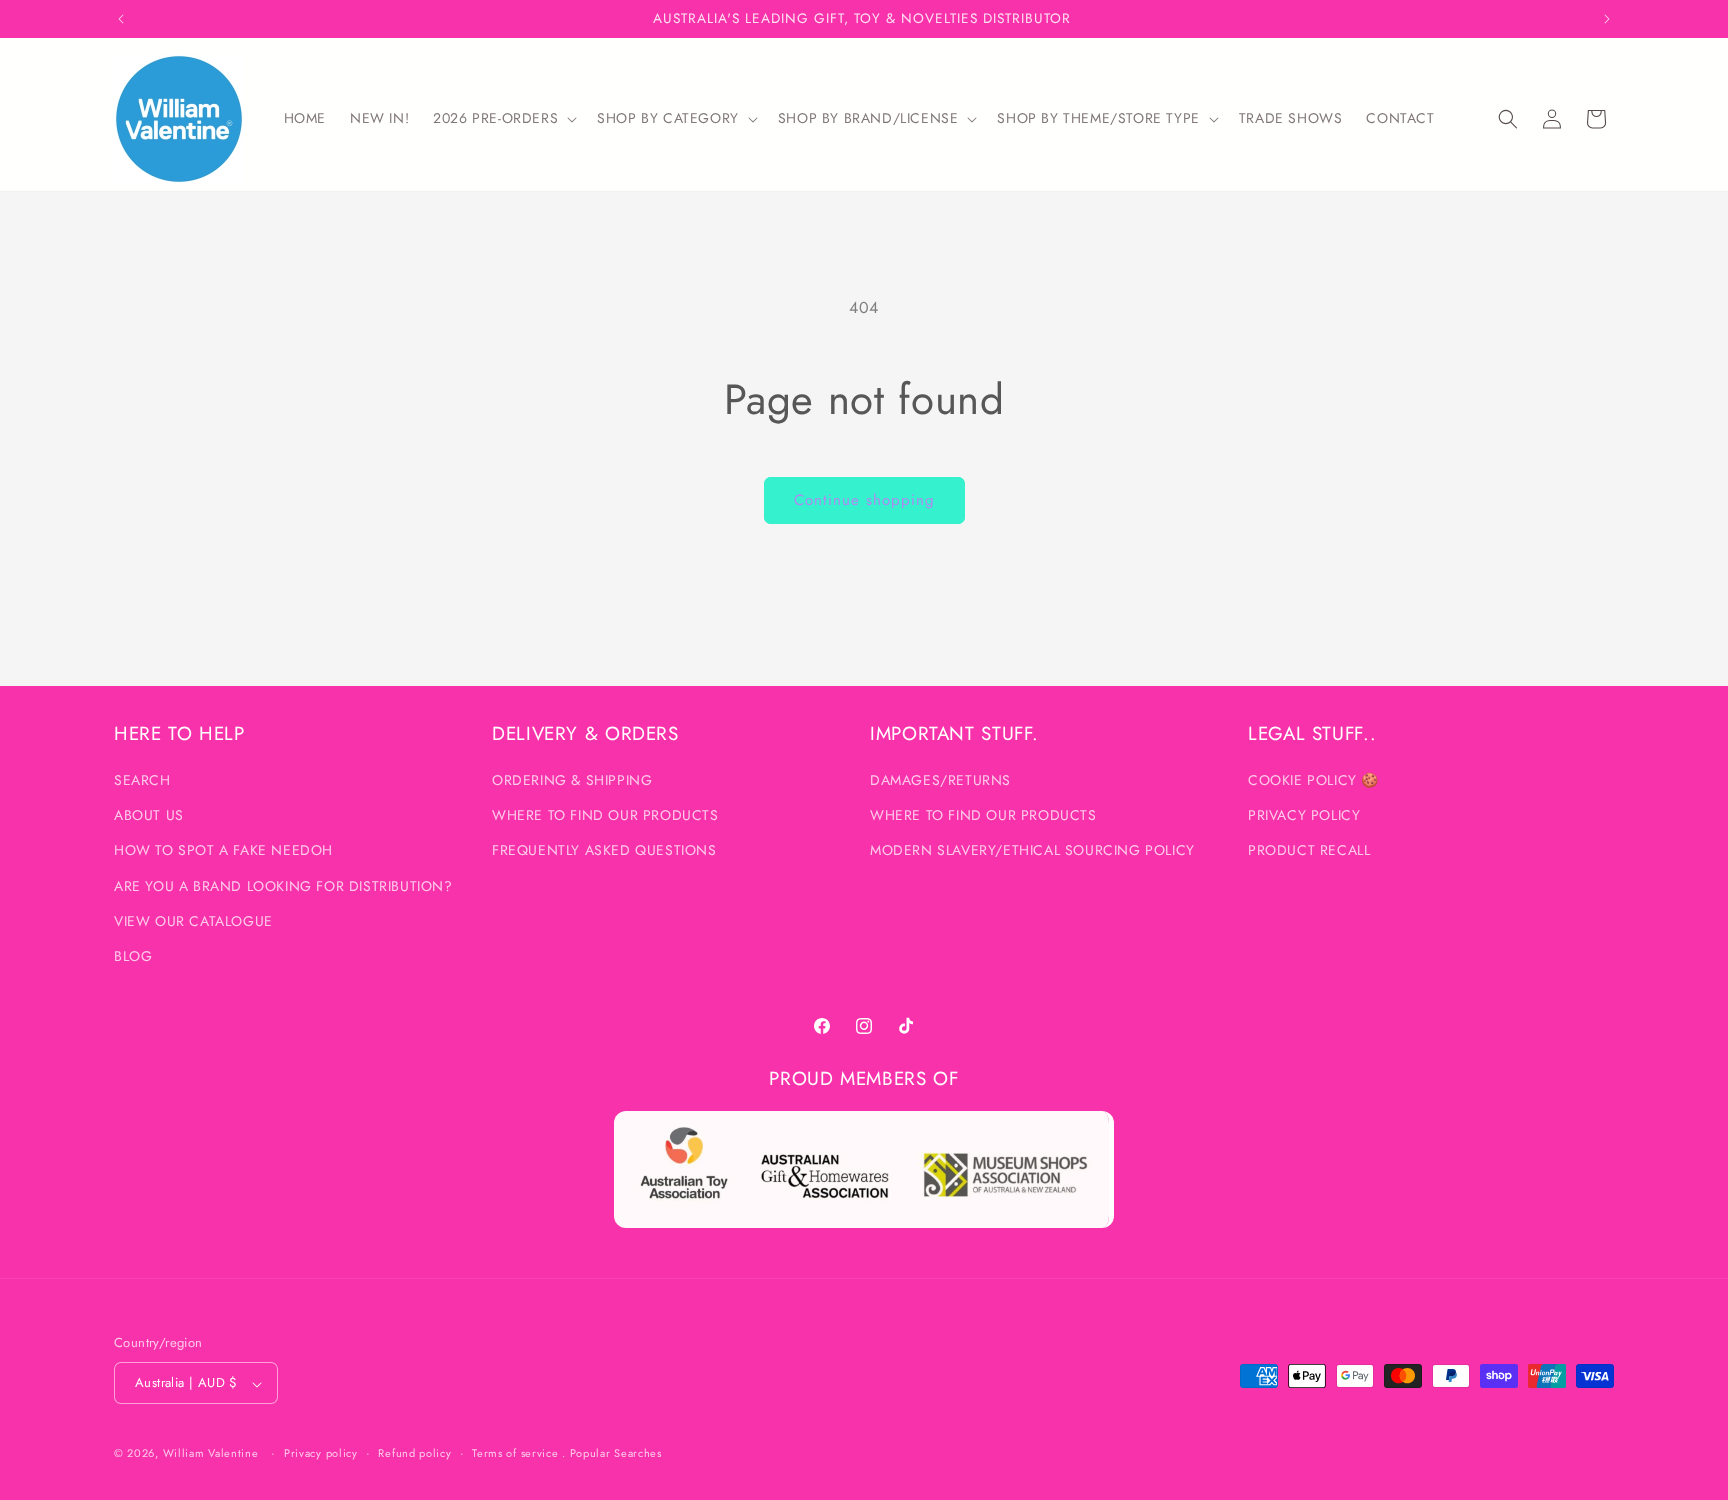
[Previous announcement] (121, 19)
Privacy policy (321, 1453)
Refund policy (414, 1453)
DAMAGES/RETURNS (940, 781)
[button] (503, 118)
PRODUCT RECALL (1309, 851)
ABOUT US (149, 816)
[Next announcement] (1607, 19)
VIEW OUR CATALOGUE (193, 921)
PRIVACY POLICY (1304, 816)
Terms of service (515, 1453)
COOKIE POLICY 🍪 (1313, 781)
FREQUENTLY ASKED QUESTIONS (604, 851)
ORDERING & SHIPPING (572, 781)
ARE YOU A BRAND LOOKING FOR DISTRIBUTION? (283, 886)
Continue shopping (864, 500)
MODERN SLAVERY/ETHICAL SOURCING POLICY (1032, 851)
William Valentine (211, 1454)
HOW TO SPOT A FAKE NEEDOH (223, 851)
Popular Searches (616, 1454)
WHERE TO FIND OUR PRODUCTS (605, 816)
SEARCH (142, 781)
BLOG (133, 957)
